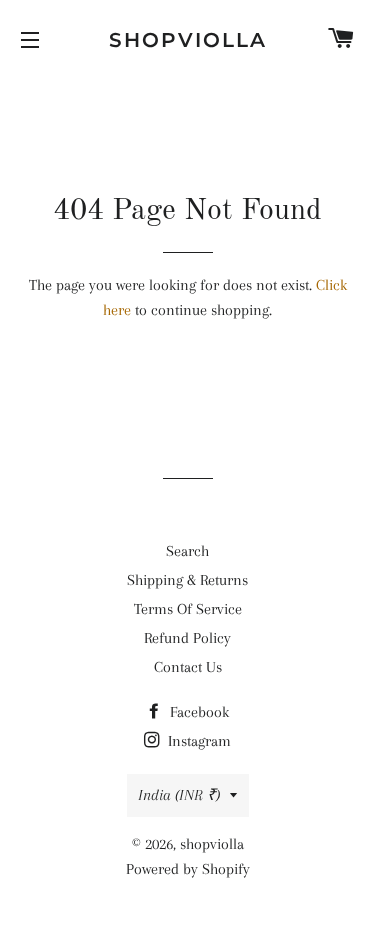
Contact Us (188, 667)
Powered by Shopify (188, 869)
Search (187, 551)
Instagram (197, 741)
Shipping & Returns (187, 580)
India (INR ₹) (179, 795)
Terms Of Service (188, 609)
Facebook (197, 712)
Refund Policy (187, 638)
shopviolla (188, 40)
